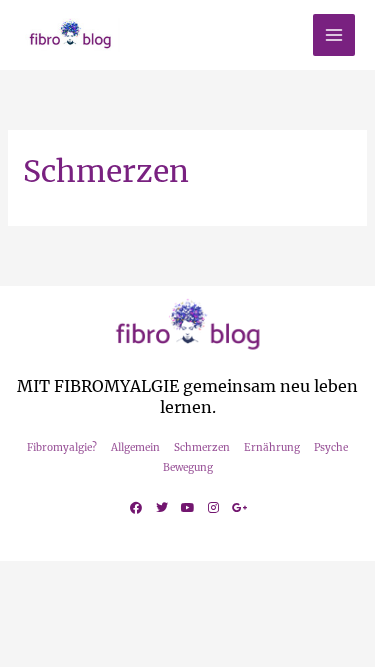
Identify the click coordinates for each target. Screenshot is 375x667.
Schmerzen (202, 447)
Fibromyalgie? (62, 447)
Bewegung (188, 467)
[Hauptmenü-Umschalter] (334, 35)
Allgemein (135, 447)
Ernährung (272, 447)
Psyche (331, 447)
